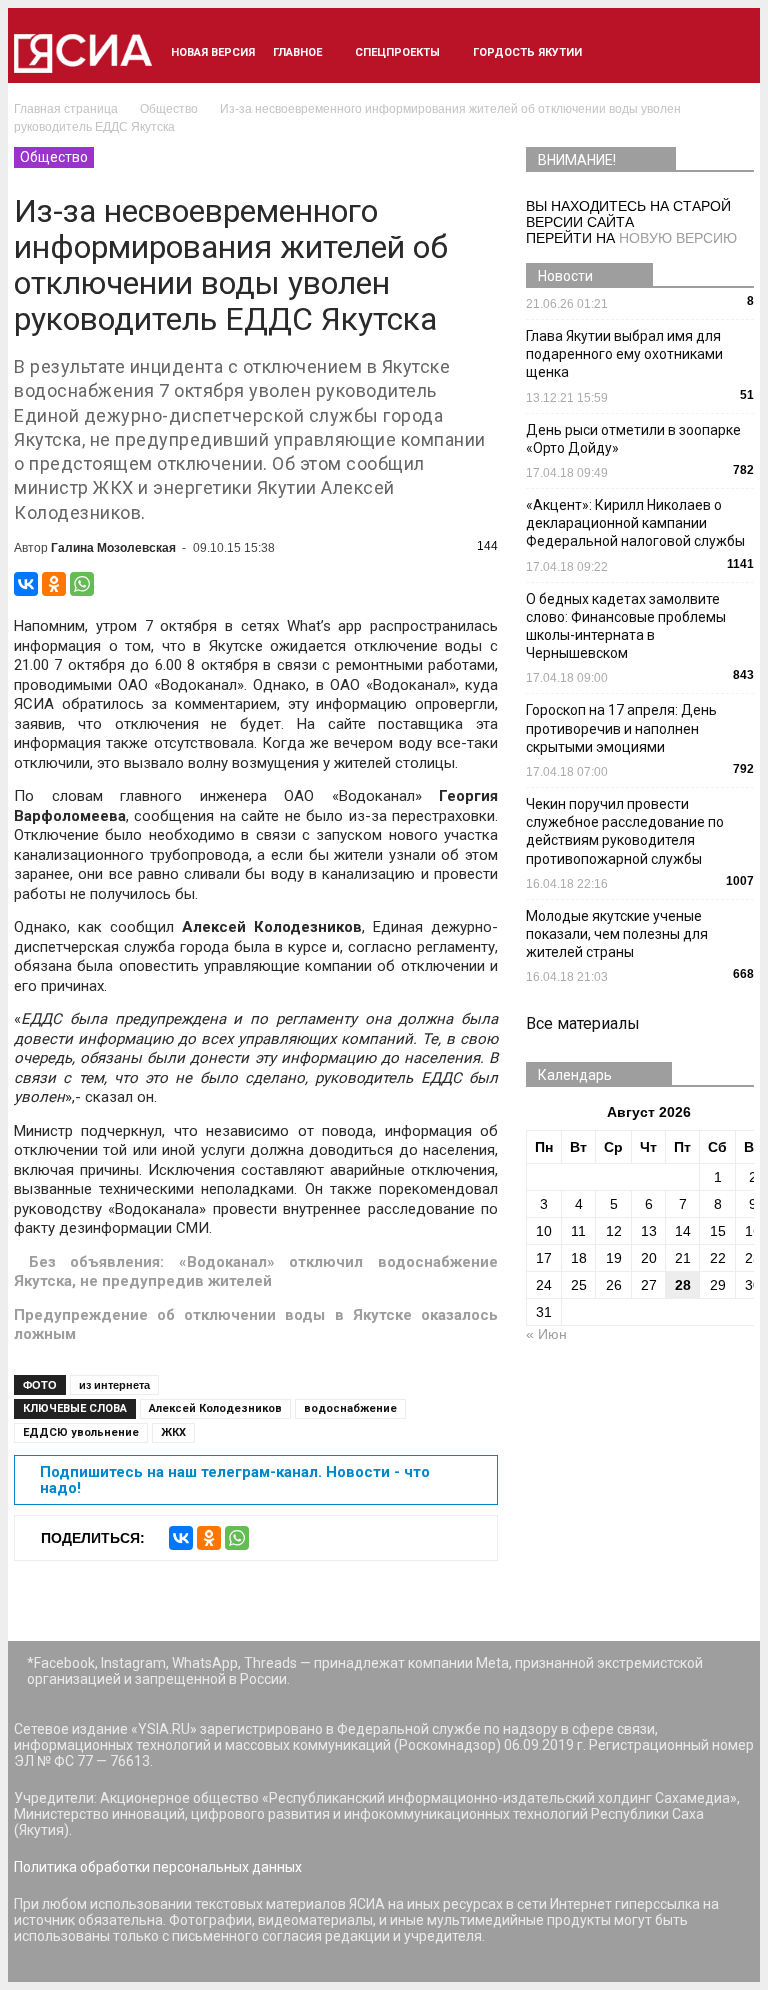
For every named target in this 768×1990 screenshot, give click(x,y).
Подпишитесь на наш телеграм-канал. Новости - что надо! (235, 1480)
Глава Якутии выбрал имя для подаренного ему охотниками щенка (624, 354)
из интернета (114, 1385)
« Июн (546, 1334)
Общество (54, 157)
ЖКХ (173, 1432)
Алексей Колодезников (215, 1408)
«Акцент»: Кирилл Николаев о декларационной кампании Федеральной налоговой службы (635, 523)
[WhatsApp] (82, 584)
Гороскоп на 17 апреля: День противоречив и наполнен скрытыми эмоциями (621, 728)
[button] (730, 53)
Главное (297, 52)
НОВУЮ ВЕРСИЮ (678, 238)
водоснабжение (350, 1408)
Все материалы (583, 1023)
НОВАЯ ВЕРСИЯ (213, 52)
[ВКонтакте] (26, 584)
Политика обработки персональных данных (158, 1867)
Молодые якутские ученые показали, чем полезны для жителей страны (617, 934)
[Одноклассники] (54, 584)
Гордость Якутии (527, 52)
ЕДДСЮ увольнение (81, 1432)
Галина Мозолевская (113, 548)
